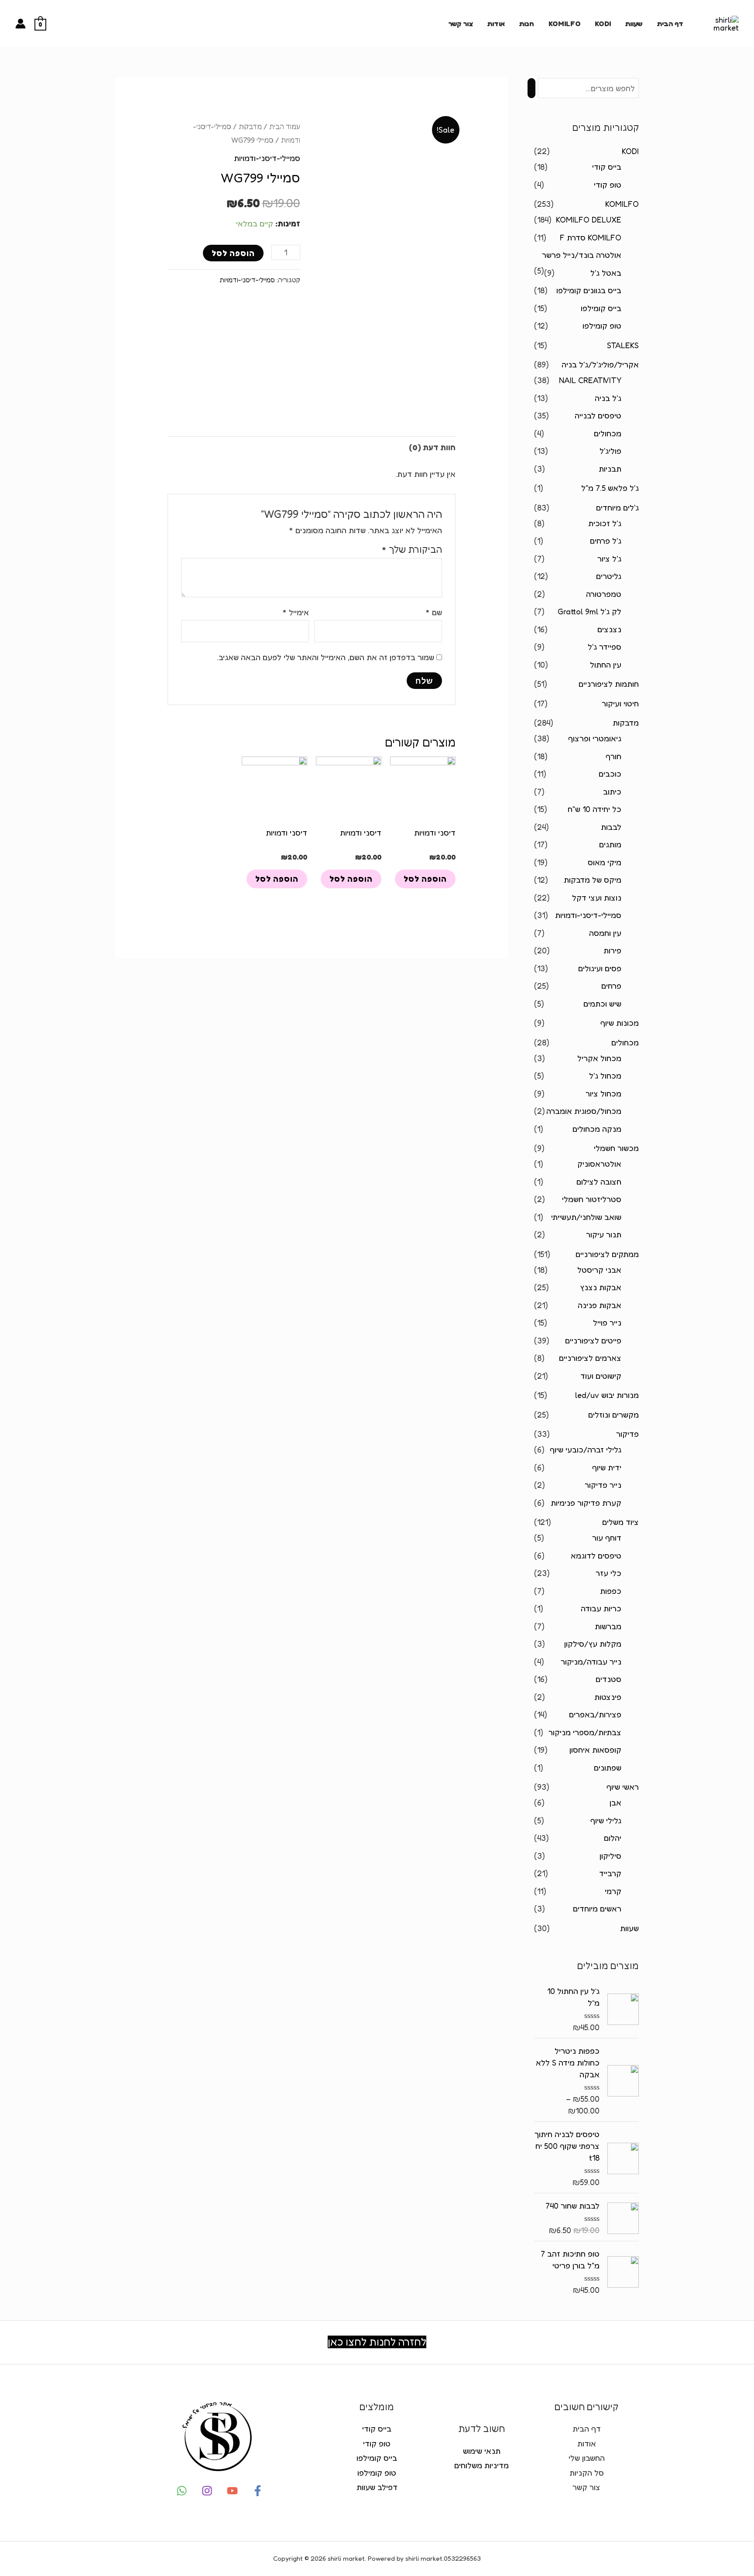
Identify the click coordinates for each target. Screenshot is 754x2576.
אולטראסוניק (599, 1164)
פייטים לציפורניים (593, 1340)
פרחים (611, 986)
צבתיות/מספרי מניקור (585, 1732)
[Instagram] (207, 2491)
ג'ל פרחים (606, 541)
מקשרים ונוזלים (613, 1415)
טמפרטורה (604, 594)
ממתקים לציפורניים (607, 1254)
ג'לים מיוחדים (617, 507)
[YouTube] (232, 2491)
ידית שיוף (607, 1467)
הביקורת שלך (412, 549)
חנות (526, 24)
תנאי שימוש (482, 2451)
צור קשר (461, 24)
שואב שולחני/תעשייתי (586, 1217)
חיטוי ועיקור (620, 703)
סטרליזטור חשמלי (592, 1199)
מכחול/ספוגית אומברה (584, 1111)
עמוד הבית (285, 127)
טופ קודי (608, 185)
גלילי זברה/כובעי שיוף (586, 1449)
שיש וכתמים (602, 1004)
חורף (613, 756)
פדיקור (627, 1434)
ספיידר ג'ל (605, 647)
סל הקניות (587, 2473)
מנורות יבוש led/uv (607, 1395)
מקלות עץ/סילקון (593, 1644)
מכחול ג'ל (605, 1076)
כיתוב (612, 791)
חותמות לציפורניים (609, 684)
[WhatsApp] (182, 2491)
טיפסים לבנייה (598, 415)
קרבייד (610, 1873)
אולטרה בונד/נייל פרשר (582, 255)
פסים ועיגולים (600, 968)
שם (434, 612)
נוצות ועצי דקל (597, 897)
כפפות (611, 1591)
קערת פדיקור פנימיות (586, 1503)
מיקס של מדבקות (593, 880)
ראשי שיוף (623, 1787)
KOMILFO (565, 24)
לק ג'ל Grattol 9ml (589, 611)
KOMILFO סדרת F (591, 237)
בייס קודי (607, 167)
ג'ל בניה (608, 398)
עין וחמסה (605, 933)
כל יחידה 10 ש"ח (595, 809)
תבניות (610, 469)
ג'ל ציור (609, 558)
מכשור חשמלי (616, 1148)
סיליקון (610, 1856)
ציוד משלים (620, 1522)
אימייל (296, 612)
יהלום (613, 1838)
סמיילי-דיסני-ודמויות (588, 915)
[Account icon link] (21, 24)
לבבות (611, 827)
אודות (496, 24)
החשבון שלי (587, 2458)
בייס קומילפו (601, 308)
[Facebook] (258, 2491)
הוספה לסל (233, 253)
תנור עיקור (604, 1234)
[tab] (432, 447)
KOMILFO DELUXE (589, 219)
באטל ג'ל (606, 273)
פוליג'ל (610, 451)
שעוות (634, 24)
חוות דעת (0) (432, 447)
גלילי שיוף (606, 1820)
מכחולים (608, 433)
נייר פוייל (607, 1322)
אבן (615, 1802)
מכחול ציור (603, 1093)
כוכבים (610, 774)
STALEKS (623, 345)
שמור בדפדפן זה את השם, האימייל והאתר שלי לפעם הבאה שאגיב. (326, 657)
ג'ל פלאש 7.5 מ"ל (610, 488)
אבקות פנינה (600, 1305)
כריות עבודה (601, 1608)
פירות (612, 950)
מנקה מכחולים (597, 1129)
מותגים (610, 844)
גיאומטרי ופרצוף (595, 738)
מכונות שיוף (620, 1023)
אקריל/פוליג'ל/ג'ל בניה (600, 364)
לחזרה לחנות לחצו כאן (377, 2342)
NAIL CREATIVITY (590, 380)
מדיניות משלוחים (482, 2465)
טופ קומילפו (602, 325)
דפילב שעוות (377, 2487)
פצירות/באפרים (595, 1714)
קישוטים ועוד (601, 1376)
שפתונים (608, 1768)
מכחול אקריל (599, 1058)
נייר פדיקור (603, 1485)
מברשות (608, 1626)
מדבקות (626, 723)
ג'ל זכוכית (605, 523)
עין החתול (606, 665)
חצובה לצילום (599, 1182)
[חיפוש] (531, 88)
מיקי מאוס (605, 862)
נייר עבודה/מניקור (591, 1661)
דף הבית (670, 24)
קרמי (613, 1891)
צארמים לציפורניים (590, 1358)
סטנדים (608, 1679)
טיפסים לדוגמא (596, 1555)
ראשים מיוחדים (597, 1908)
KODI (603, 24)
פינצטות (608, 1697)
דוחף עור (607, 1538)
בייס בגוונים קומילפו (589, 290)
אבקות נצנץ (601, 1287)
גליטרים (609, 576)
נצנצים (609, 629)
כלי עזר (608, 1573)
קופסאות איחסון (595, 1750)
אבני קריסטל (599, 1270)
